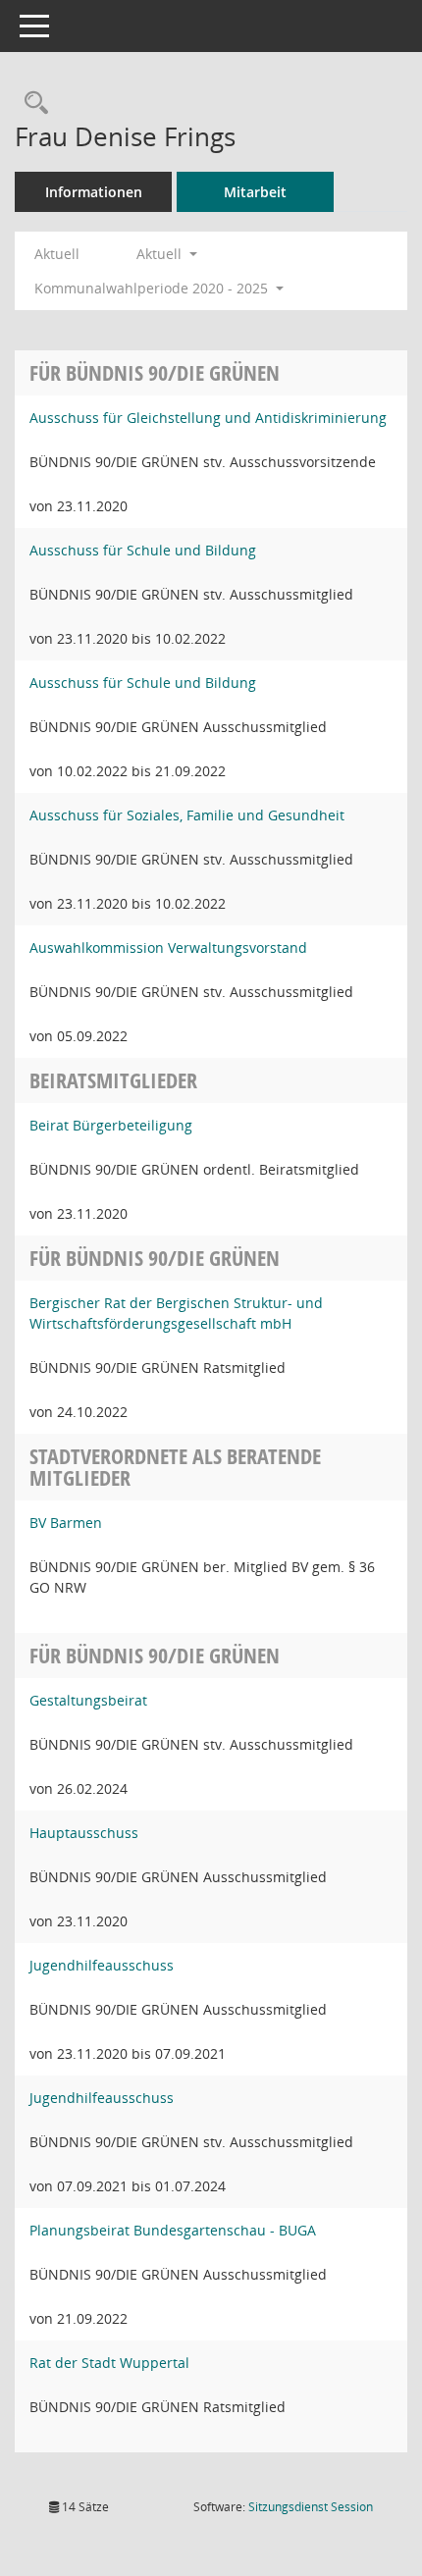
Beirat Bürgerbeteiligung (111, 1125)
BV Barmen (66, 1523)
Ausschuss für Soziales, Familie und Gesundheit (187, 815)
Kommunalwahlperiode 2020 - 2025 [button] (153, 288)
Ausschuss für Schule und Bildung (143, 550)
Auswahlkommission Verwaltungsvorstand (168, 947)
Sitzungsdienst (311, 2507)
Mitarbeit (255, 192)
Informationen (94, 192)
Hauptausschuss (84, 1833)
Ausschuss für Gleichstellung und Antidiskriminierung (208, 418)
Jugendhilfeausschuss (102, 1965)
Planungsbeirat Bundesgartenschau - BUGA (173, 2230)
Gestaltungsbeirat (88, 1700)
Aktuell (57, 254)
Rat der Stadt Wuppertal (109, 2363)
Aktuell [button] (161, 254)
